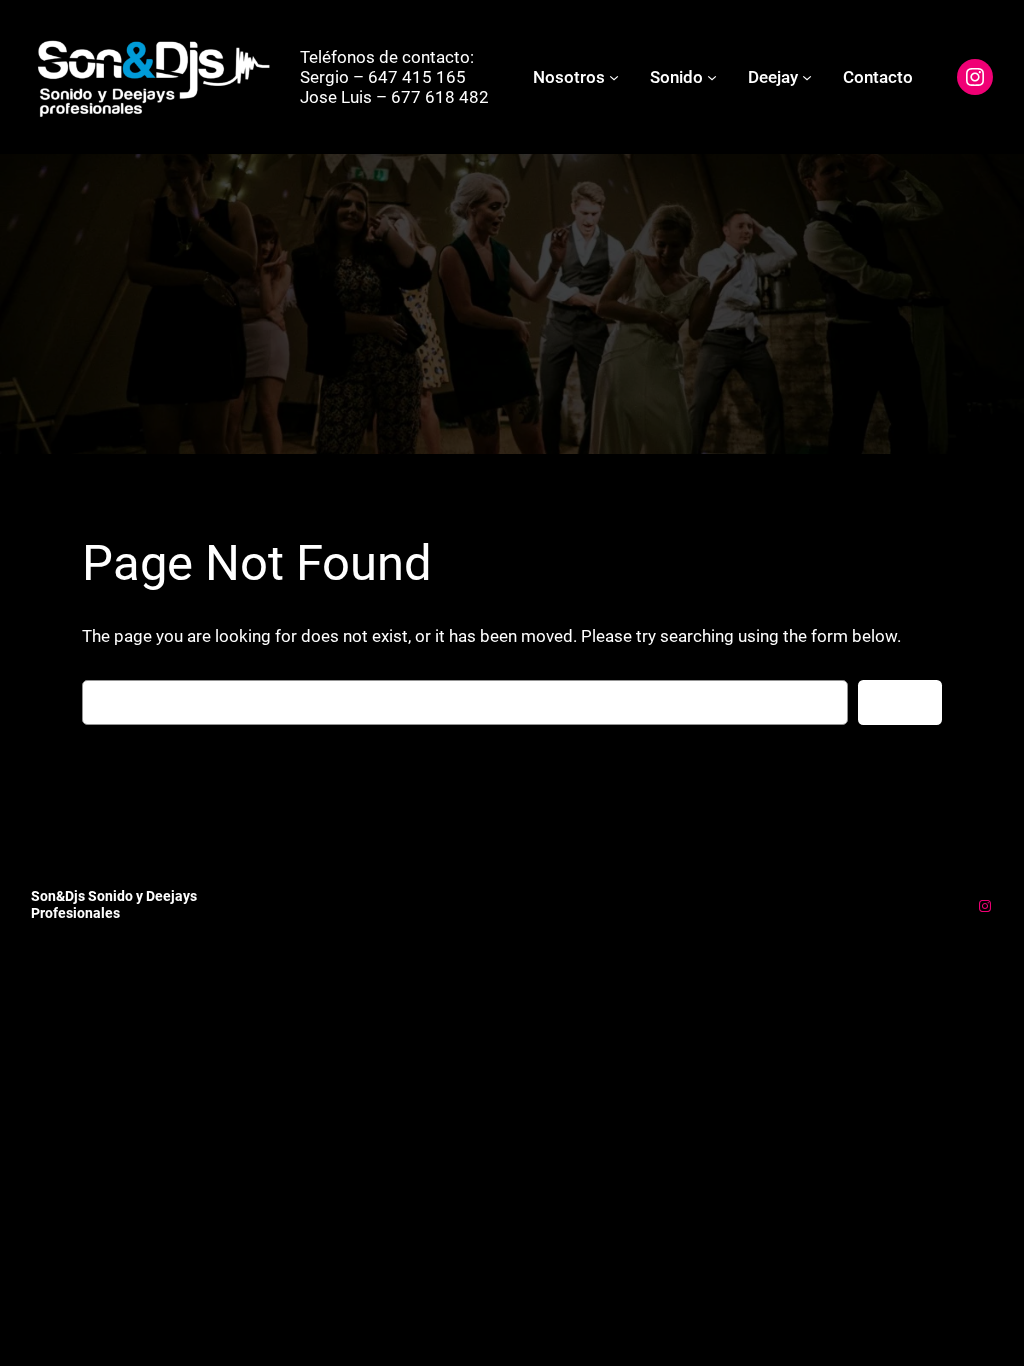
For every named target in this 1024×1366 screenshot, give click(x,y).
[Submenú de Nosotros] (614, 77)
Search (900, 703)
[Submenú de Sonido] (712, 77)
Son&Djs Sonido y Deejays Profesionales (114, 905)
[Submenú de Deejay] (807, 77)
